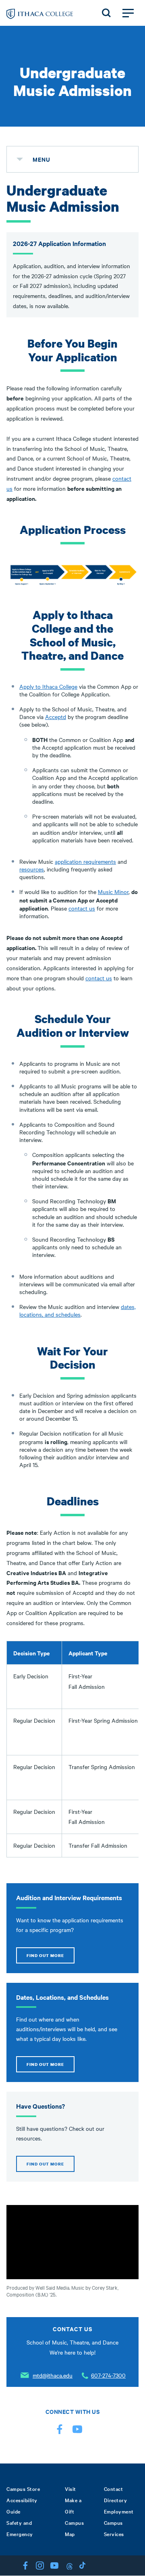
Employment (119, 2511)
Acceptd (56, 717)
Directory (116, 2500)
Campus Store (23, 2488)
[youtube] (77, 2431)
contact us (82, 908)
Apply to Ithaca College (48, 686)
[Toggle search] (106, 13)
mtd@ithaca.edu (53, 2375)
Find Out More (45, 1955)
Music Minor (113, 892)
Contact (114, 2488)
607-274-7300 (108, 2375)
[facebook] (60, 2431)
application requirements (85, 861)
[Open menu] (128, 13)
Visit (70, 2488)
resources (32, 869)
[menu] (20, 159)
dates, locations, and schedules (78, 1310)
